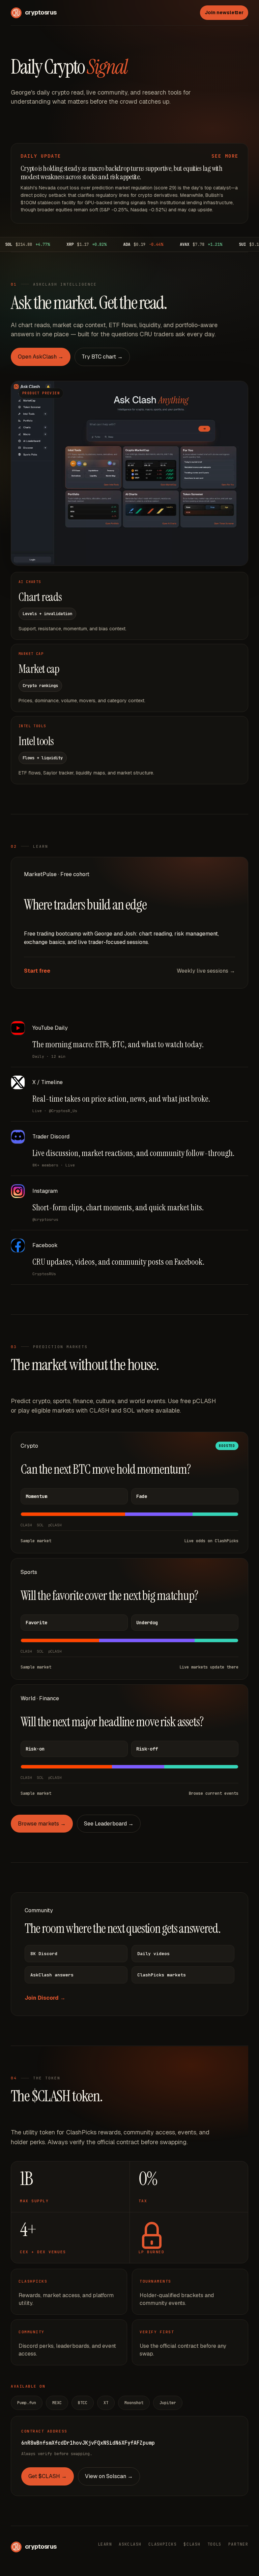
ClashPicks (163, 2544)
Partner (238, 2544)
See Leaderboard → (109, 1824)
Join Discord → (45, 1998)
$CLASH (192, 2544)
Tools (214, 2544)
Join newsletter (224, 12)
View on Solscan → (109, 2476)
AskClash (130, 2544)
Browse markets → (42, 1824)
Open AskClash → (41, 357)
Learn (105, 2544)
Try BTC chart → (102, 357)
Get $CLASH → (48, 2476)
